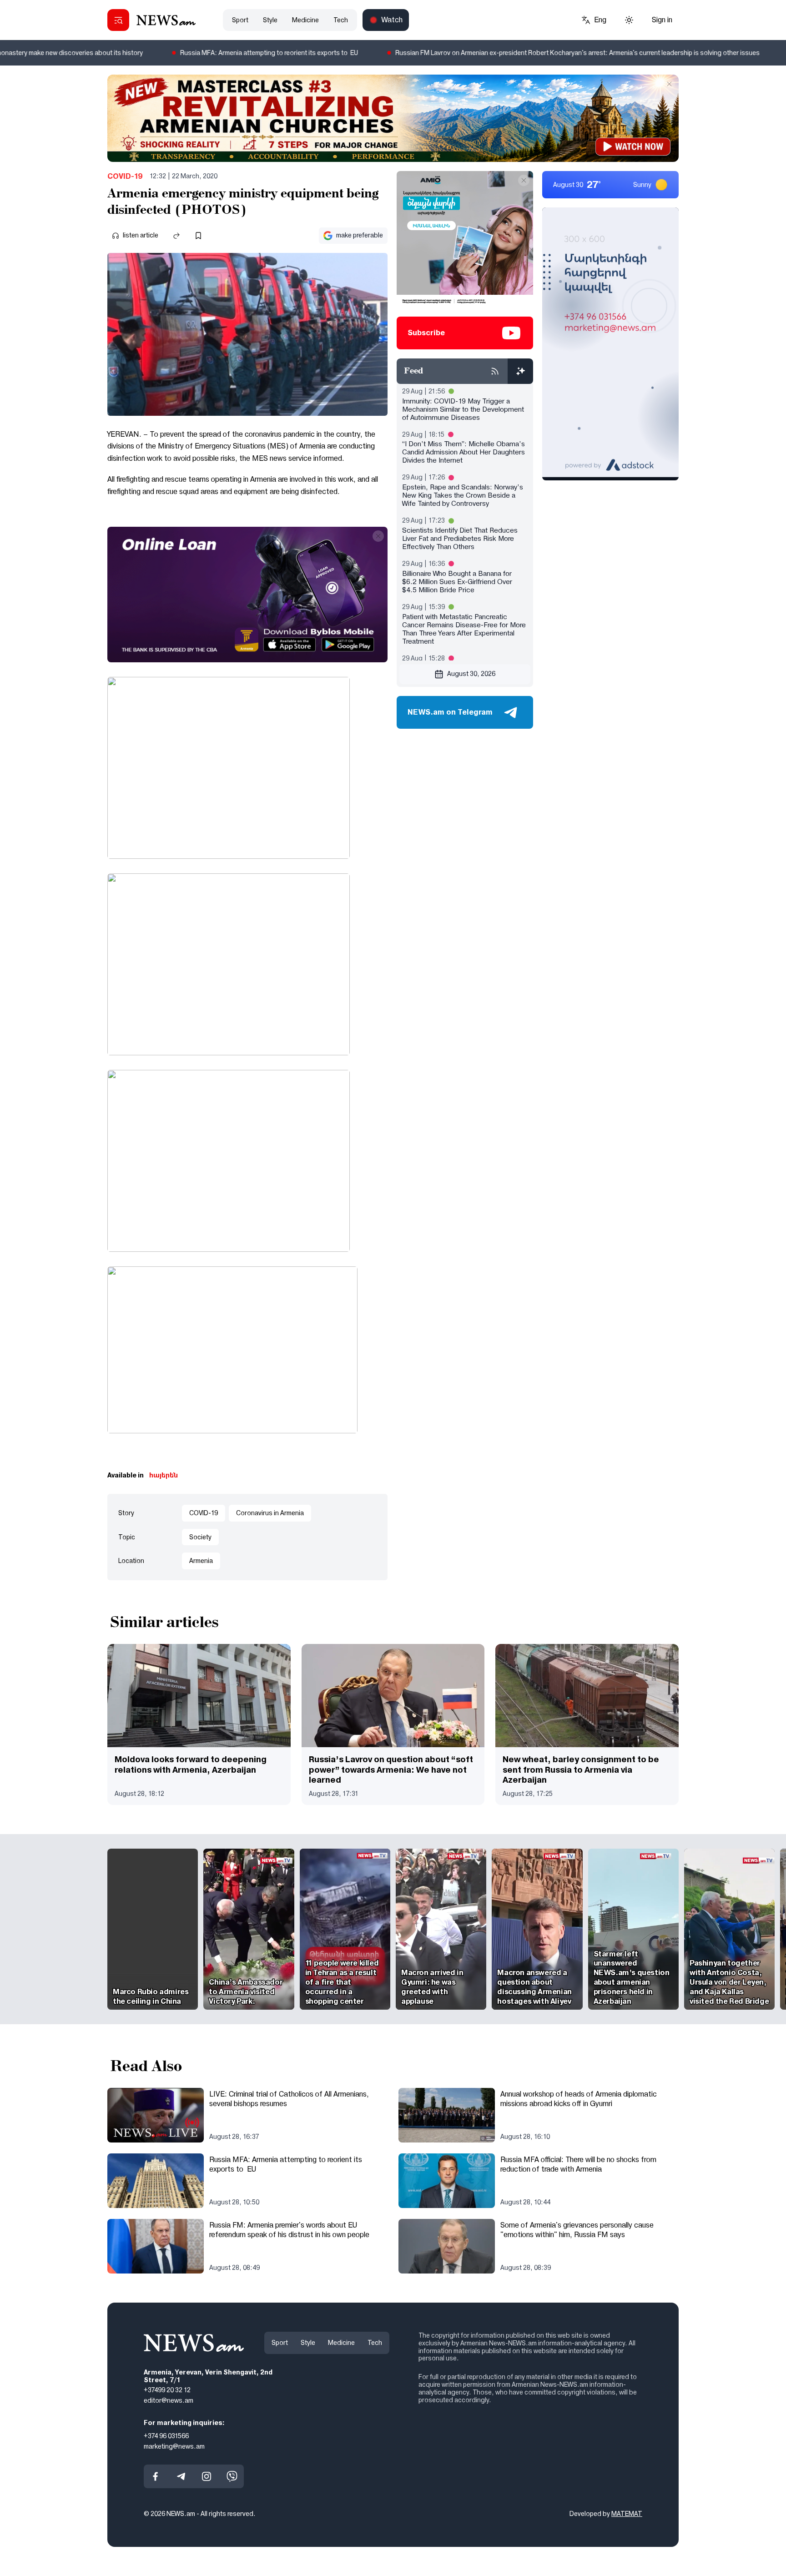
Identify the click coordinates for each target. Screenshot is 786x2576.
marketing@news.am (174, 2446)
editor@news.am (169, 2400)
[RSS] (495, 371)
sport (240, 20)
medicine (305, 20)
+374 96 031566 (166, 2436)
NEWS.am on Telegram (450, 712)
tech (341, 20)
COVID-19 (125, 176)
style (270, 20)
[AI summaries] (520, 371)
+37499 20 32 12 (167, 2390)
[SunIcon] (629, 20)
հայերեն (164, 1475)
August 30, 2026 (471, 674)
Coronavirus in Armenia (270, 1513)
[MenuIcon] (118, 20)
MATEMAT (627, 2514)
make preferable (360, 235)
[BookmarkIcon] (198, 236)
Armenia (201, 1561)
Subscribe (426, 333)
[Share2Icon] (176, 236)
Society (200, 1537)
